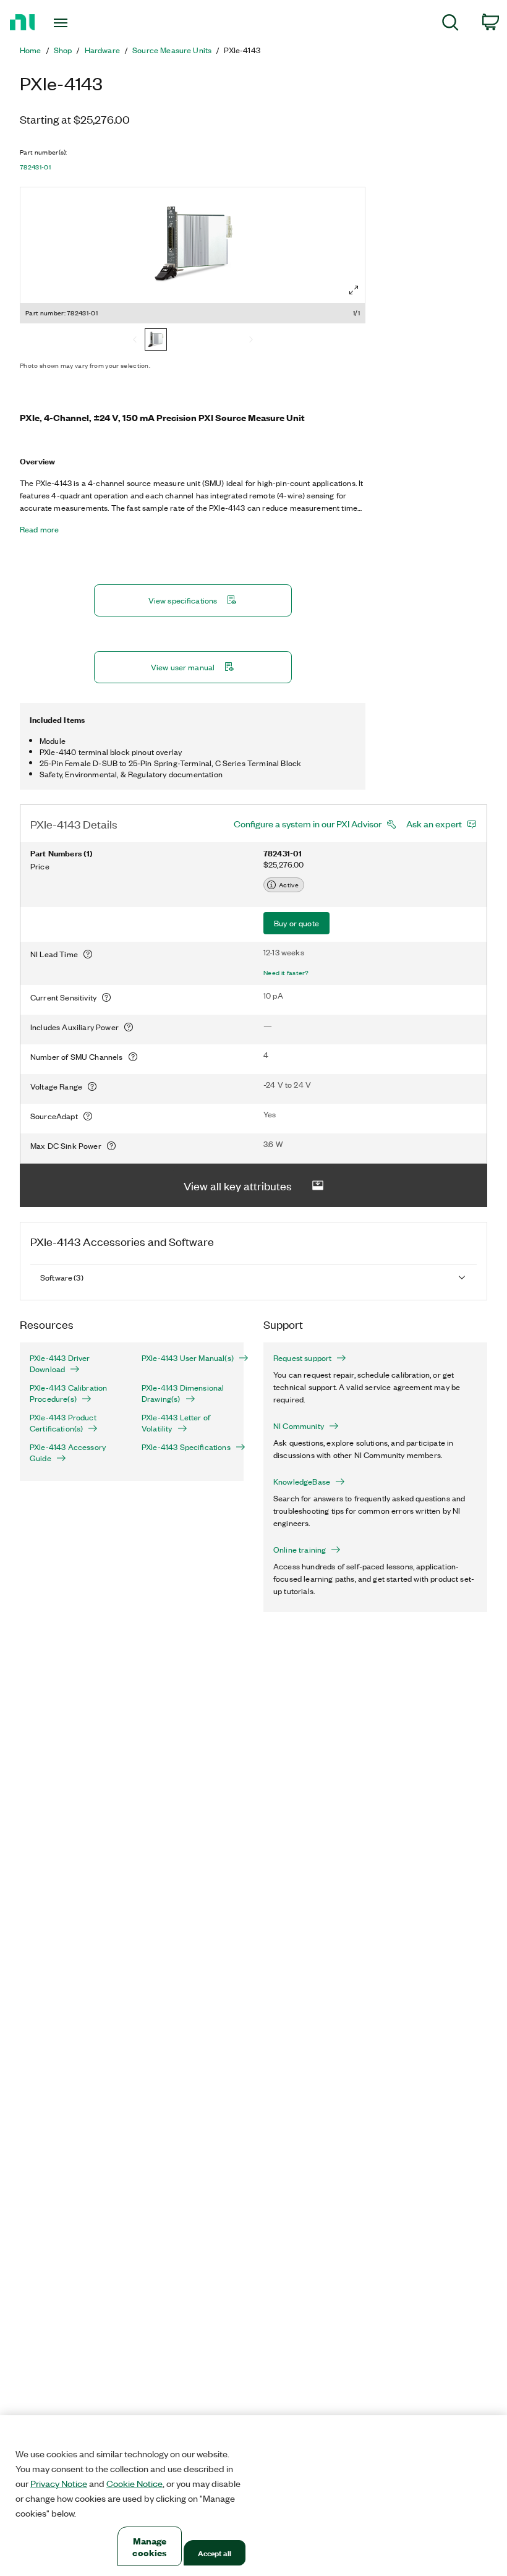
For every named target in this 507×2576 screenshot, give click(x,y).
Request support (302, 1358)
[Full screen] (354, 290)
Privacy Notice (59, 2483)
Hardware (102, 50)
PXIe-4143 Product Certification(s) (63, 1423)
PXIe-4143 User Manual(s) (188, 1358)
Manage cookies (149, 2546)
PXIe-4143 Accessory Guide (68, 1452)
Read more (39, 529)
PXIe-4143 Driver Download (60, 1363)
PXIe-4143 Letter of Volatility (176, 1423)
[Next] (251, 341)
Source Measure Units (172, 50)
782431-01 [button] (35, 167)
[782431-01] (156, 341)
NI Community (299, 1426)
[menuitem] (450, 24)
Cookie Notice (134, 2483)
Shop (63, 50)
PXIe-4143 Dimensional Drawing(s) (183, 1393)
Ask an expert (434, 824)
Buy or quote (296, 923)
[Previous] (135, 341)
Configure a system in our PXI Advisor (308, 824)
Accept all (215, 2553)
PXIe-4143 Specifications (186, 1447)
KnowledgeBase (302, 1482)
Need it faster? (286, 973)
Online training (300, 1550)
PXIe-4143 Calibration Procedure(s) (68, 1393)
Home (31, 50)
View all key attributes (238, 1185)
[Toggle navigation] (76, 23)
